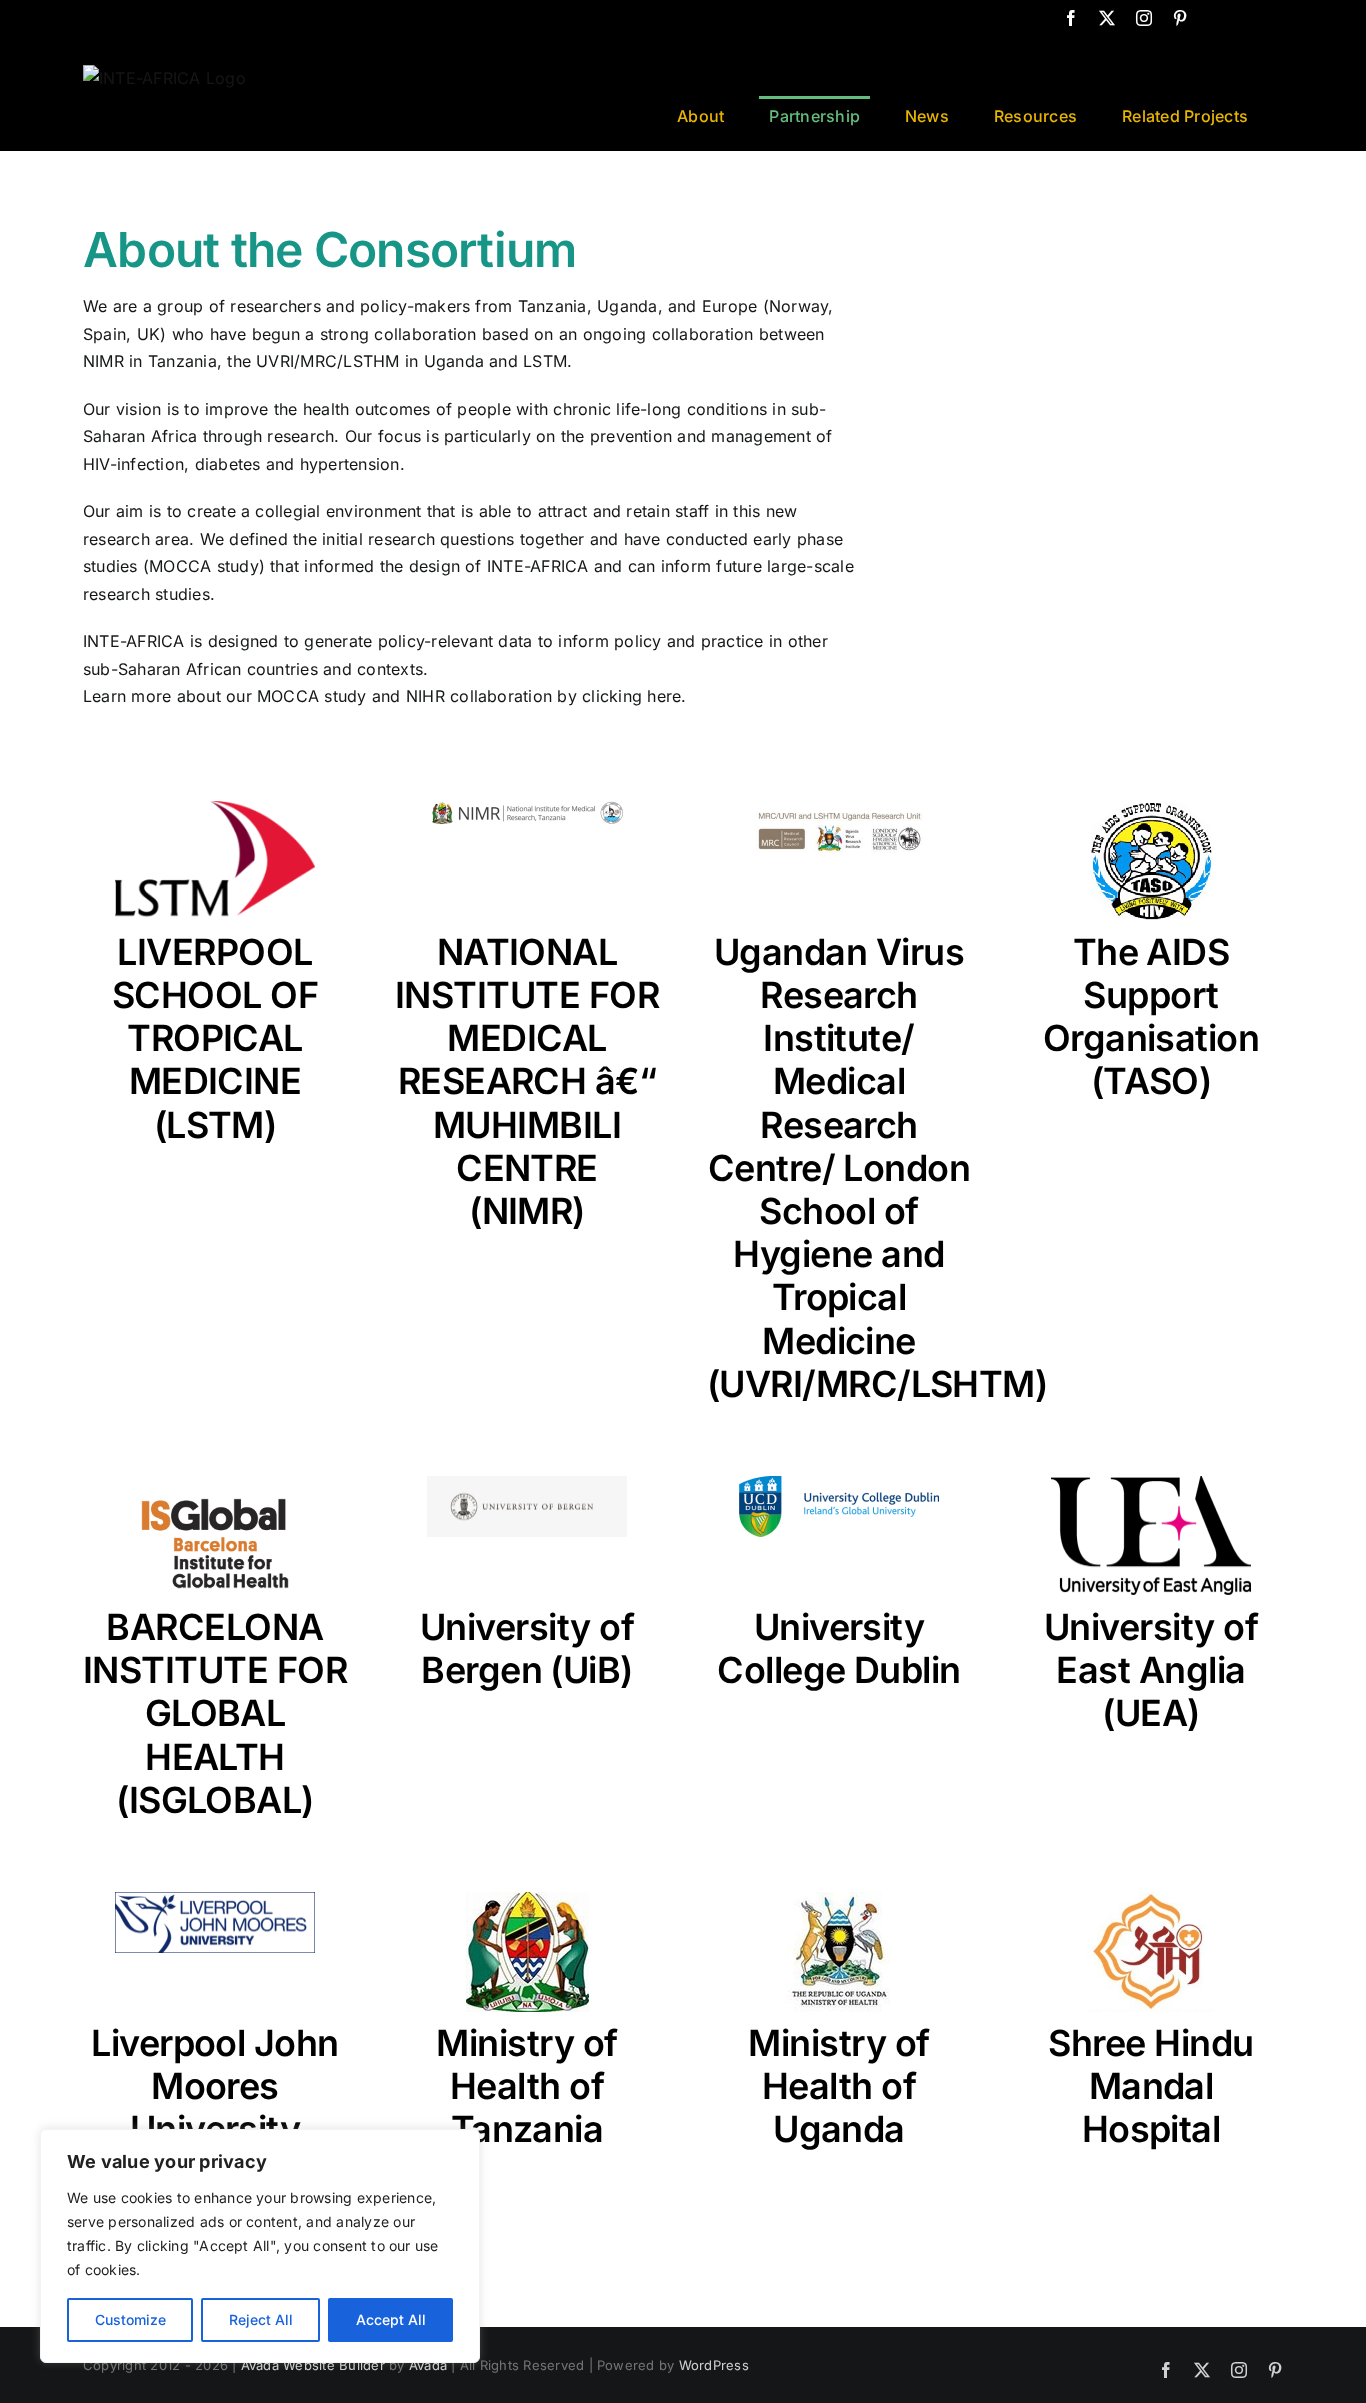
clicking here (631, 696)
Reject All (261, 2319)
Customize (130, 2319)
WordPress (714, 2365)
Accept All (391, 2319)
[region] (260, 2246)
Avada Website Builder (313, 2365)
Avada (428, 2365)
